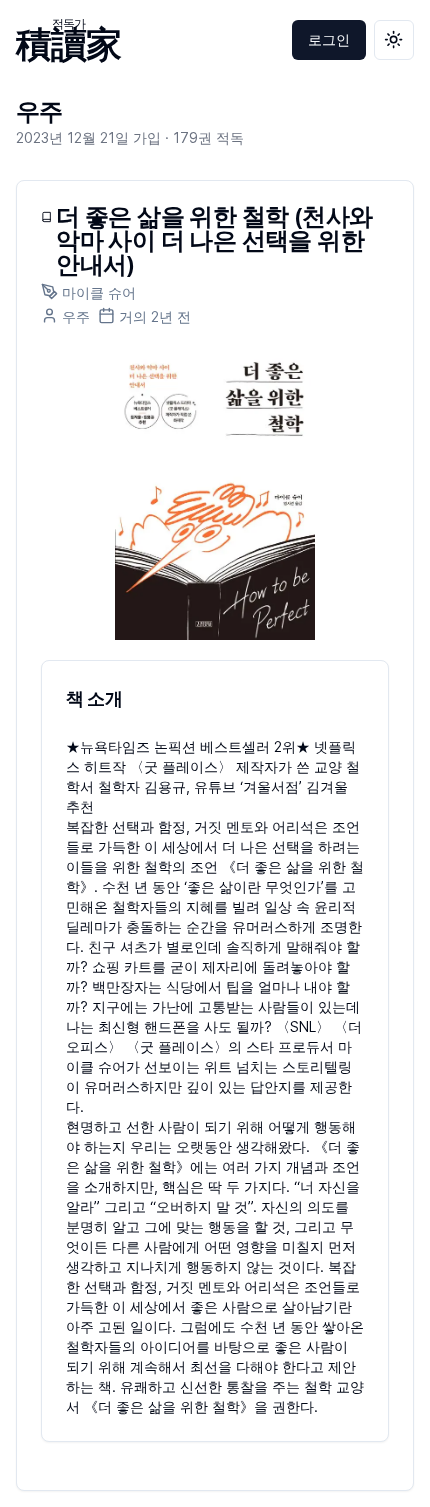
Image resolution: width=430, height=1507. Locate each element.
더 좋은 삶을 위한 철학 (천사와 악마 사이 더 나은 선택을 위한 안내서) (214, 241)
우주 (39, 111)
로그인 (329, 39)
